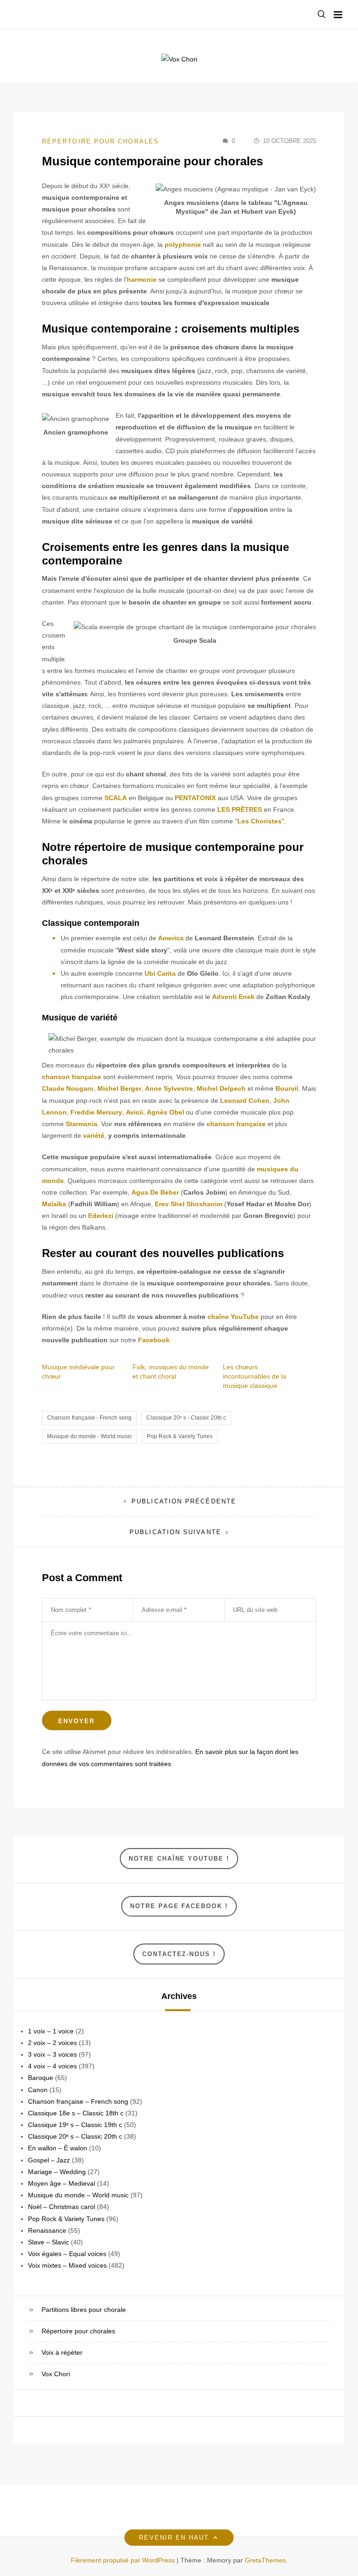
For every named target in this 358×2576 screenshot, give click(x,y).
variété (94, 1135)
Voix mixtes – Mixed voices (67, 2265)
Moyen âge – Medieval (62, 2183)
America (171, 938)
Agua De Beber (155, 1192)
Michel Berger (119, 1088)
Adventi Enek (233, 997)
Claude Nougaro (68, 1088)
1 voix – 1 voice (51, 2031)
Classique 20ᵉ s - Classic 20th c (186, 1418)
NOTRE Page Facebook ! (179, 1906)
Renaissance (47, 2230)
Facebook (154, 1340)
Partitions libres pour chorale (84, 2310)
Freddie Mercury (96, 1112)
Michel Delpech (221, 1088)
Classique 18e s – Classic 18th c (76, 2113)
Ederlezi (101, 1216)
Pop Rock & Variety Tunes (180, 1436)
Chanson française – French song (78, 2101)
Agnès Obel (165, 1112)
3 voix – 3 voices (52, 2054)
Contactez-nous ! (179, 1954)
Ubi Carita (160, 973)
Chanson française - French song (89, 1418)
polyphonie (183, 245)
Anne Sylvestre (169, 1088)
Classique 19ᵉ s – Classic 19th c (75, 2125)
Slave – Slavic (48, 2242)
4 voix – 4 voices (52, 2066)
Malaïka (54, 1204)
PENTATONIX (195, 798)
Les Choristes (259, 821)
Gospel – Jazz (49, 2160)
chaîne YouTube (233, 1317)
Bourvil (287, 1088)
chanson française (72, 1077)
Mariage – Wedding (57, 2172)
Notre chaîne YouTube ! (179, 1859)
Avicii (134, 1112)
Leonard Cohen (245, 1101)
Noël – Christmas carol (62, 2207)
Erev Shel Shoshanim (189, 1204)
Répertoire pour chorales (100, 141)
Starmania (82, 1124)
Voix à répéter (62, 2352)
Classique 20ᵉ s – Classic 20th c (75, 2136)
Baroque (41, 2078)
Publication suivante (176, 1532)
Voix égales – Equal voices (67, 2254)
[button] (322, 15)
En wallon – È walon (58, 2148)
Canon (38, 2090)
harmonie (142, 279)
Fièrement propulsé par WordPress (124, 2560)
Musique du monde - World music (89, 1436)
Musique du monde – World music (78, 2195)
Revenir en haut (174, 2538)
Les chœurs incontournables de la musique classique (255, 1376)
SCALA (116, 798)
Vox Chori (56, 2374)
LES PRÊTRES (240, 809)
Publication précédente (184, 1501)
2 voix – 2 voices (52, 2043)
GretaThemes (265, 2560)
